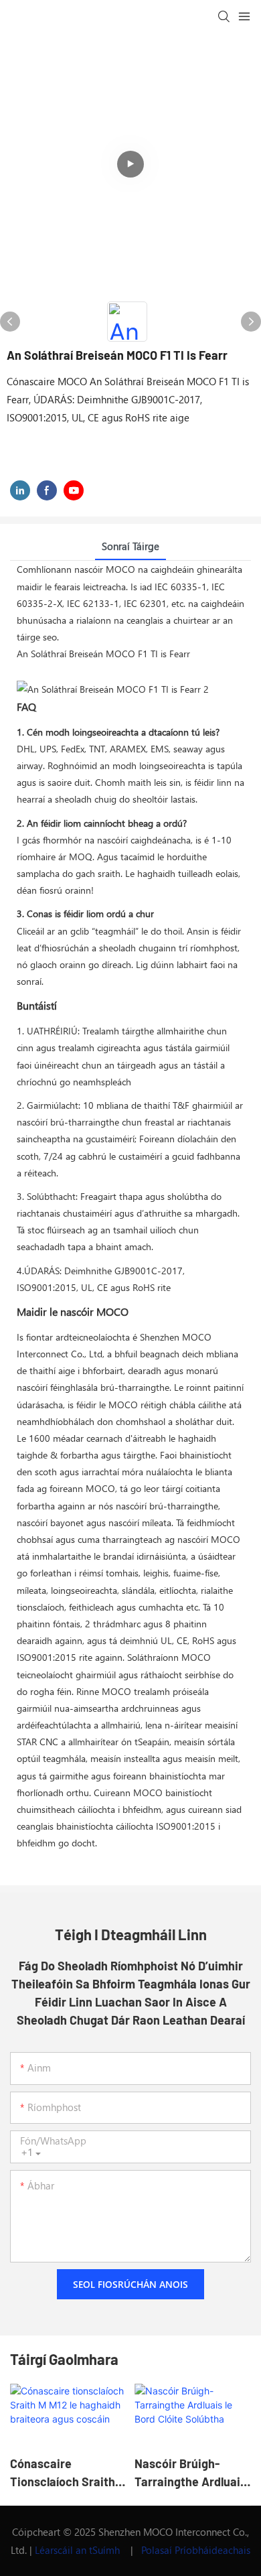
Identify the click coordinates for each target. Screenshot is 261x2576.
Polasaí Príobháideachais (196, 2550)
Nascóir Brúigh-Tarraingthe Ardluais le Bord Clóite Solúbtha (190, 2473)
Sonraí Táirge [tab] (130, 546)
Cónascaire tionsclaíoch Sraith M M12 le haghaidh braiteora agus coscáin (68, 2473)
